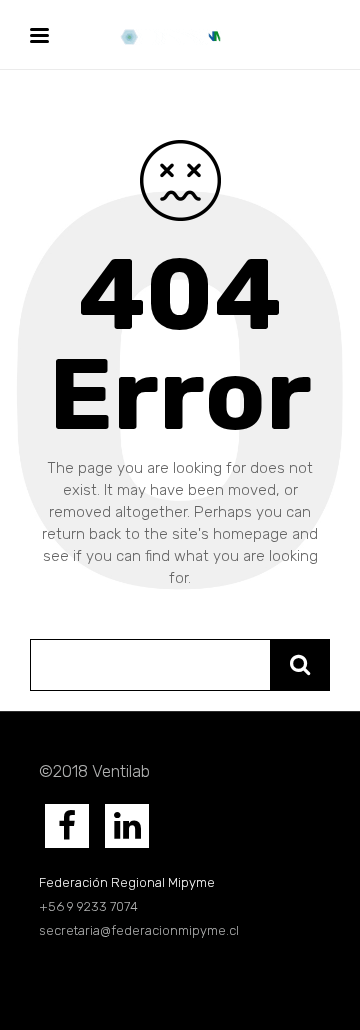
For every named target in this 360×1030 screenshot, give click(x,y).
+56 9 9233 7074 (90, 906)
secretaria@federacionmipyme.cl (139, 930)
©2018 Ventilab (94, 771)
